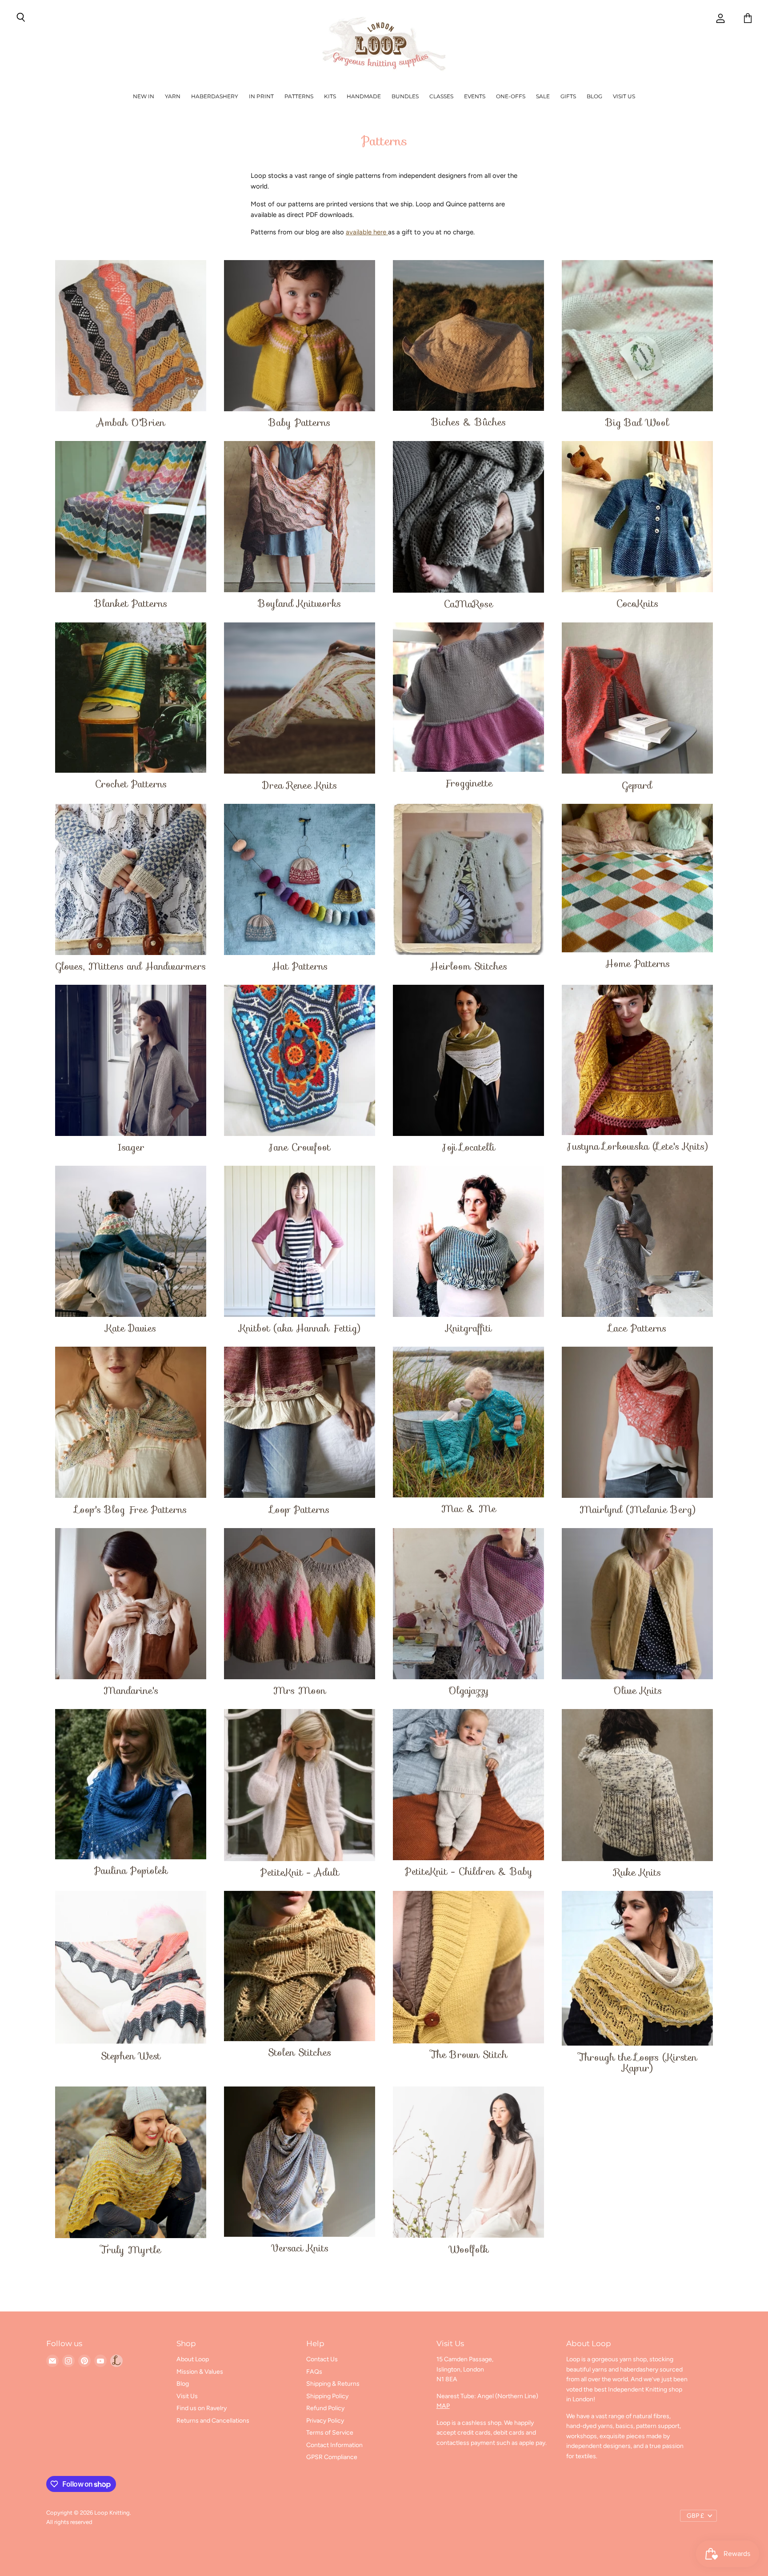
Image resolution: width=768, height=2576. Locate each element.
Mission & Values (200, 2372)
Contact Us (322, 2359)
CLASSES (441, 96)
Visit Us (624, 96)
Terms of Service (330, 2433)
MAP (443, 2406)
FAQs (314, 2372)
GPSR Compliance (332, 2457)
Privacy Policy (325, 2421)
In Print (261, 96)
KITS (330, 96)
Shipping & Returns (333, 2384)
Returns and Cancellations (213, 2421)
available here (367, 232)
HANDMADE (364, 96)
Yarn (173, 96)
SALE (543, 96)
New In (144, 96)
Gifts (568, 96)
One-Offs (511, 96)
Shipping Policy (327, 2396)
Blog (594, 96)
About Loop (193, 2359)
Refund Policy (325, 2408)
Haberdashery (215, 96)
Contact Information (334, 2445)
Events (475, 96)
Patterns (299, 96)
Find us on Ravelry (202, 2408)
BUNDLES (405, 96)
